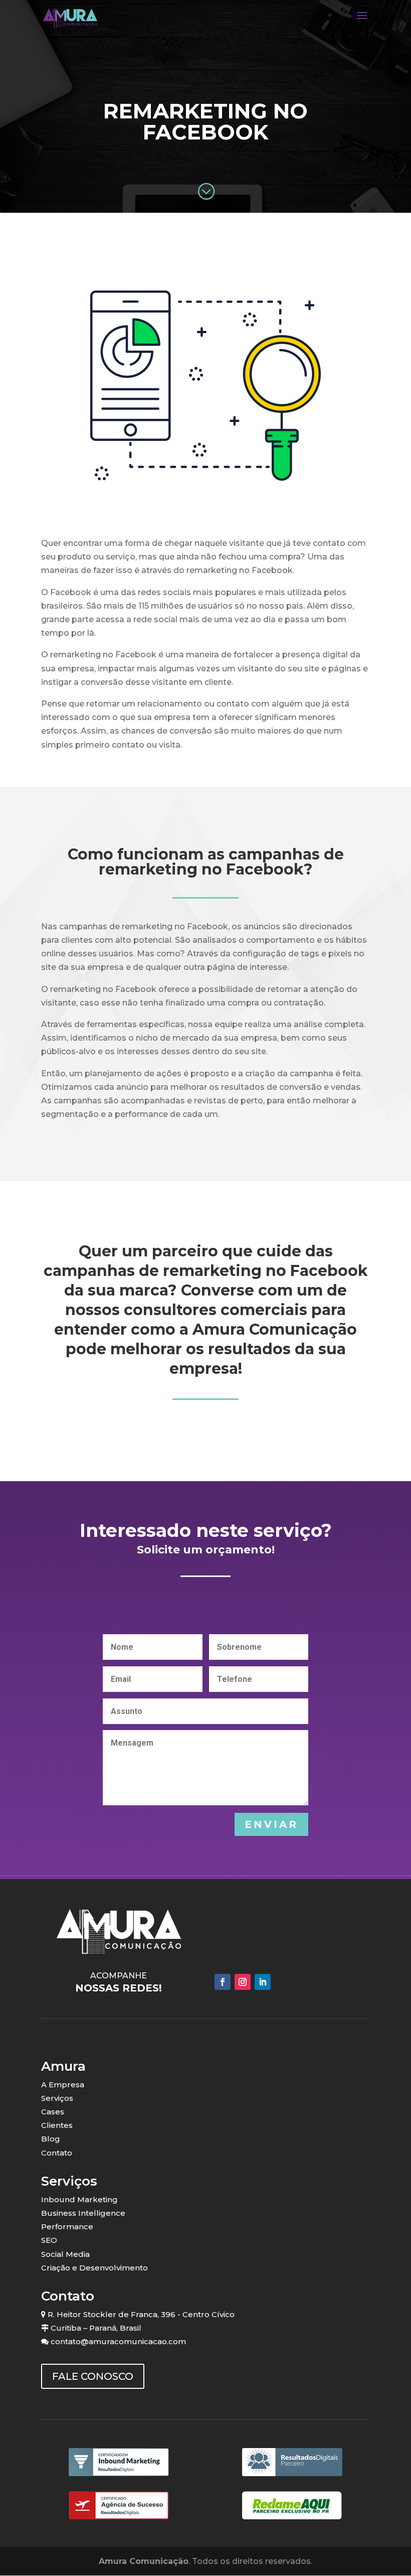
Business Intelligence (83, 2213)
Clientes (57, 2125)
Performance (67, 2227)
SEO (49, 2240)
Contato (57, 2153)
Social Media (65, 2254)
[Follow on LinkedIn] (263, 1982)
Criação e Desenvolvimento (94, 2268)
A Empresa (63, 2085)
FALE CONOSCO (93, 2376)
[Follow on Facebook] (223, 1982)
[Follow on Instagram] (243, 1982)
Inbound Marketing (79, 2199)
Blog (51, 2139)
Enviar (271, 1824)
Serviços (57, 2098)
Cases (53, 2112)
